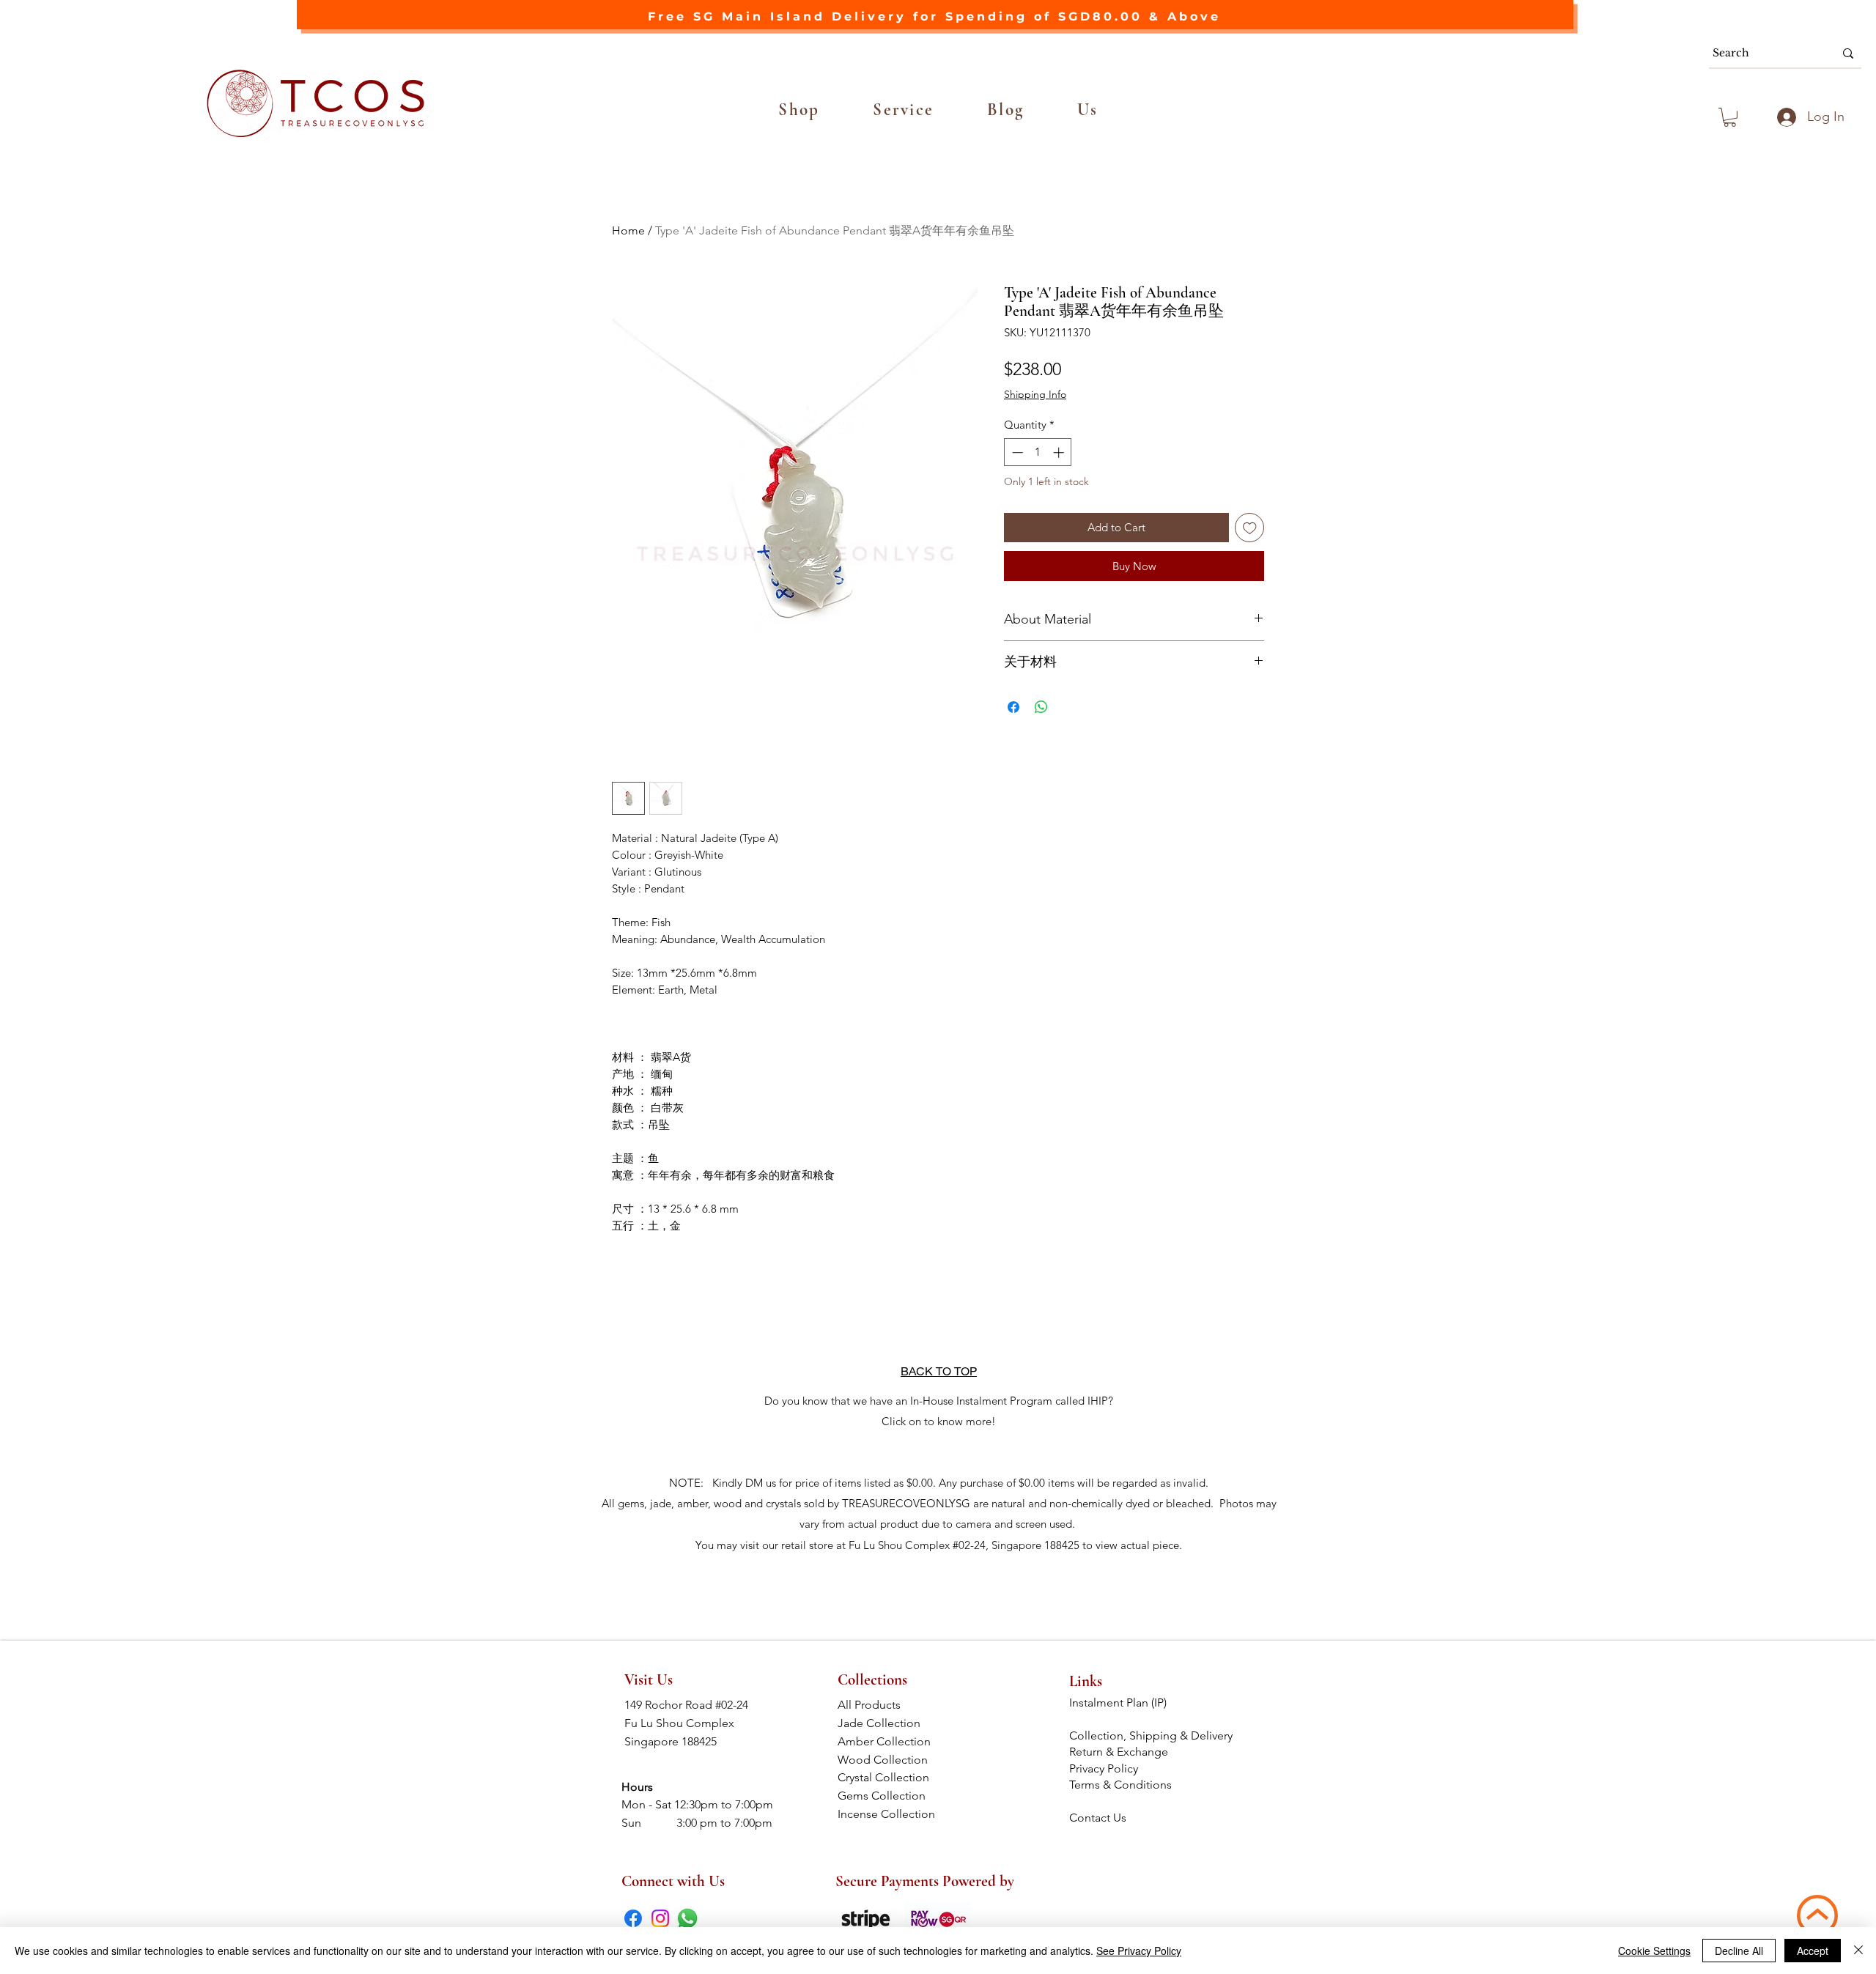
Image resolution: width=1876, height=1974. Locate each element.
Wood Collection (889, 1760)
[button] (799, 110)
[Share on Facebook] (1013, 707)
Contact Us (1098, 1818)
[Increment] (1060, 452)
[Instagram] (660, 1918)
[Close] (1858, 1951)
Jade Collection (889, 1723)
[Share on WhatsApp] (1041, 707)
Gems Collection (889, 1796)
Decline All (1739, 1951)
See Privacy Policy (1139, 1951)
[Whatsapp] (687, 1918)
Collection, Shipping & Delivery (1152, 1735)
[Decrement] (1016, 452)
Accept (1813, 1951)
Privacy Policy (1104, 1768)
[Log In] (1784, 117)
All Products (888, 1705)
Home (628, 230)
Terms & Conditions (1122, 1785)
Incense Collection (888, 1814)
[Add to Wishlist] (1250, 528)
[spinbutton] (1038, 452)
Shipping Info (1035, 394)
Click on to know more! (939, 1421)
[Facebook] (633, 1918)
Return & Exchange (1120, 1752)
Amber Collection (889, 1741)
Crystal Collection (888, 1777)
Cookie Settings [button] (1654, 1951)
